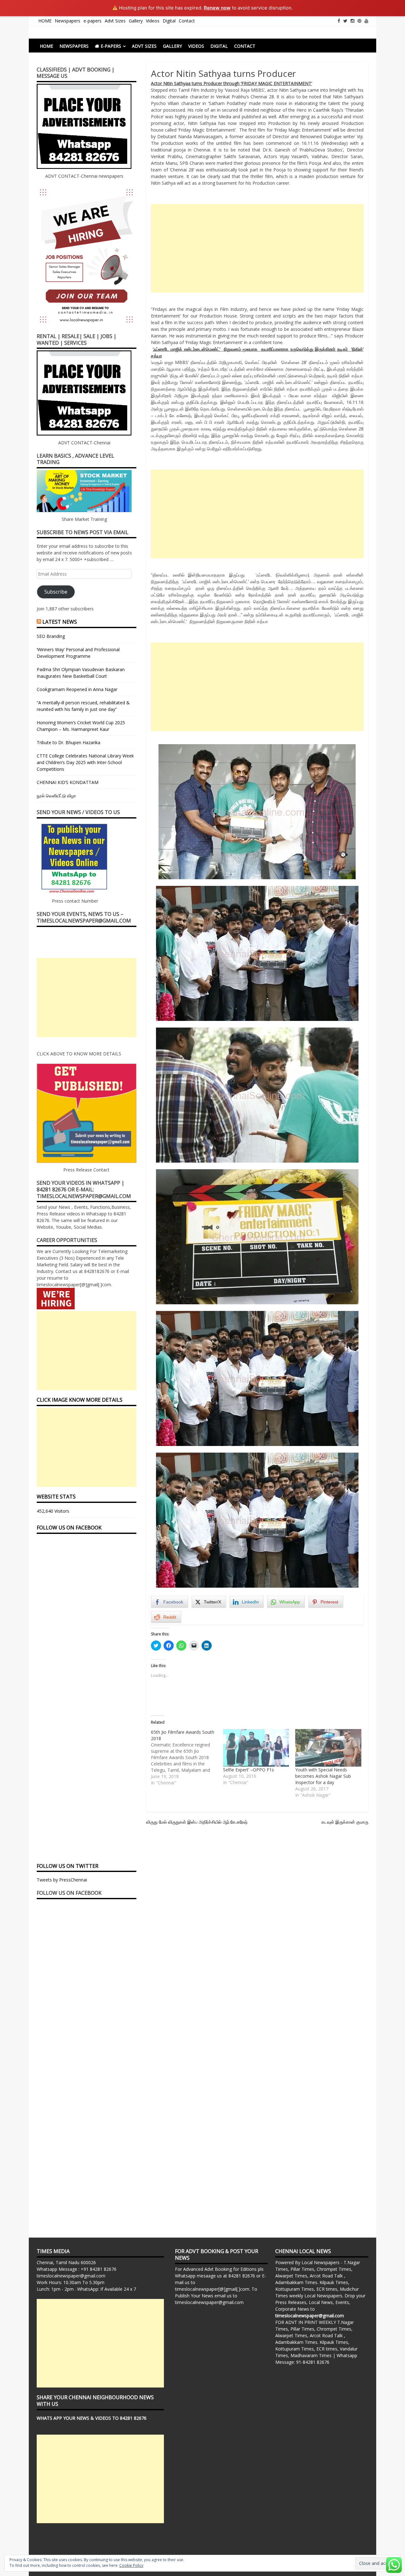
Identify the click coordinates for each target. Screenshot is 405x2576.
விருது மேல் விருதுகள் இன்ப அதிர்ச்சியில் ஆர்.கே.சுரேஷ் (197, 1822)
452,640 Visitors (53, 1511)
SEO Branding (51, 636)
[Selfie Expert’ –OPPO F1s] (256, 1748)
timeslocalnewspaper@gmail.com (71, 2276)
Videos (153, 21)
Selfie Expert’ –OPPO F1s (249, 1770)
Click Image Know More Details (80, 1400)
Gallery (136, 21)
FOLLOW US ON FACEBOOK (69, 1528)
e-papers (93, 21)
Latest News (60, 622)
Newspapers (68, 21)
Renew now (217, 8)
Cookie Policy (131, 2565)
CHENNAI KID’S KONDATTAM (68, 782)
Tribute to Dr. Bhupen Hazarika (69, 742)
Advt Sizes (115, 21)
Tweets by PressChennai (62, 1880)
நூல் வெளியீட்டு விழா (56, 796)
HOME (45, 21)
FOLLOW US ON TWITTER (68, 1866)
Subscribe (56, 592)
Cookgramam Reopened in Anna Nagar (77, 689)
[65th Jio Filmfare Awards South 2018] (187, 1757)
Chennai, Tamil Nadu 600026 (66, 2262)
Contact (187, 21)
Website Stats (56, 1497)
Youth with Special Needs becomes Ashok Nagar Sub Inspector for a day (323, 1776)
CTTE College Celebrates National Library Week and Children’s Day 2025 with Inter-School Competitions (85, 762)
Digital (169, 21)
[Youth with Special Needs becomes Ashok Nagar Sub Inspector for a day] (328, 1748)
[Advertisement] (257, 248)
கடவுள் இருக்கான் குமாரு (345, 1822)
